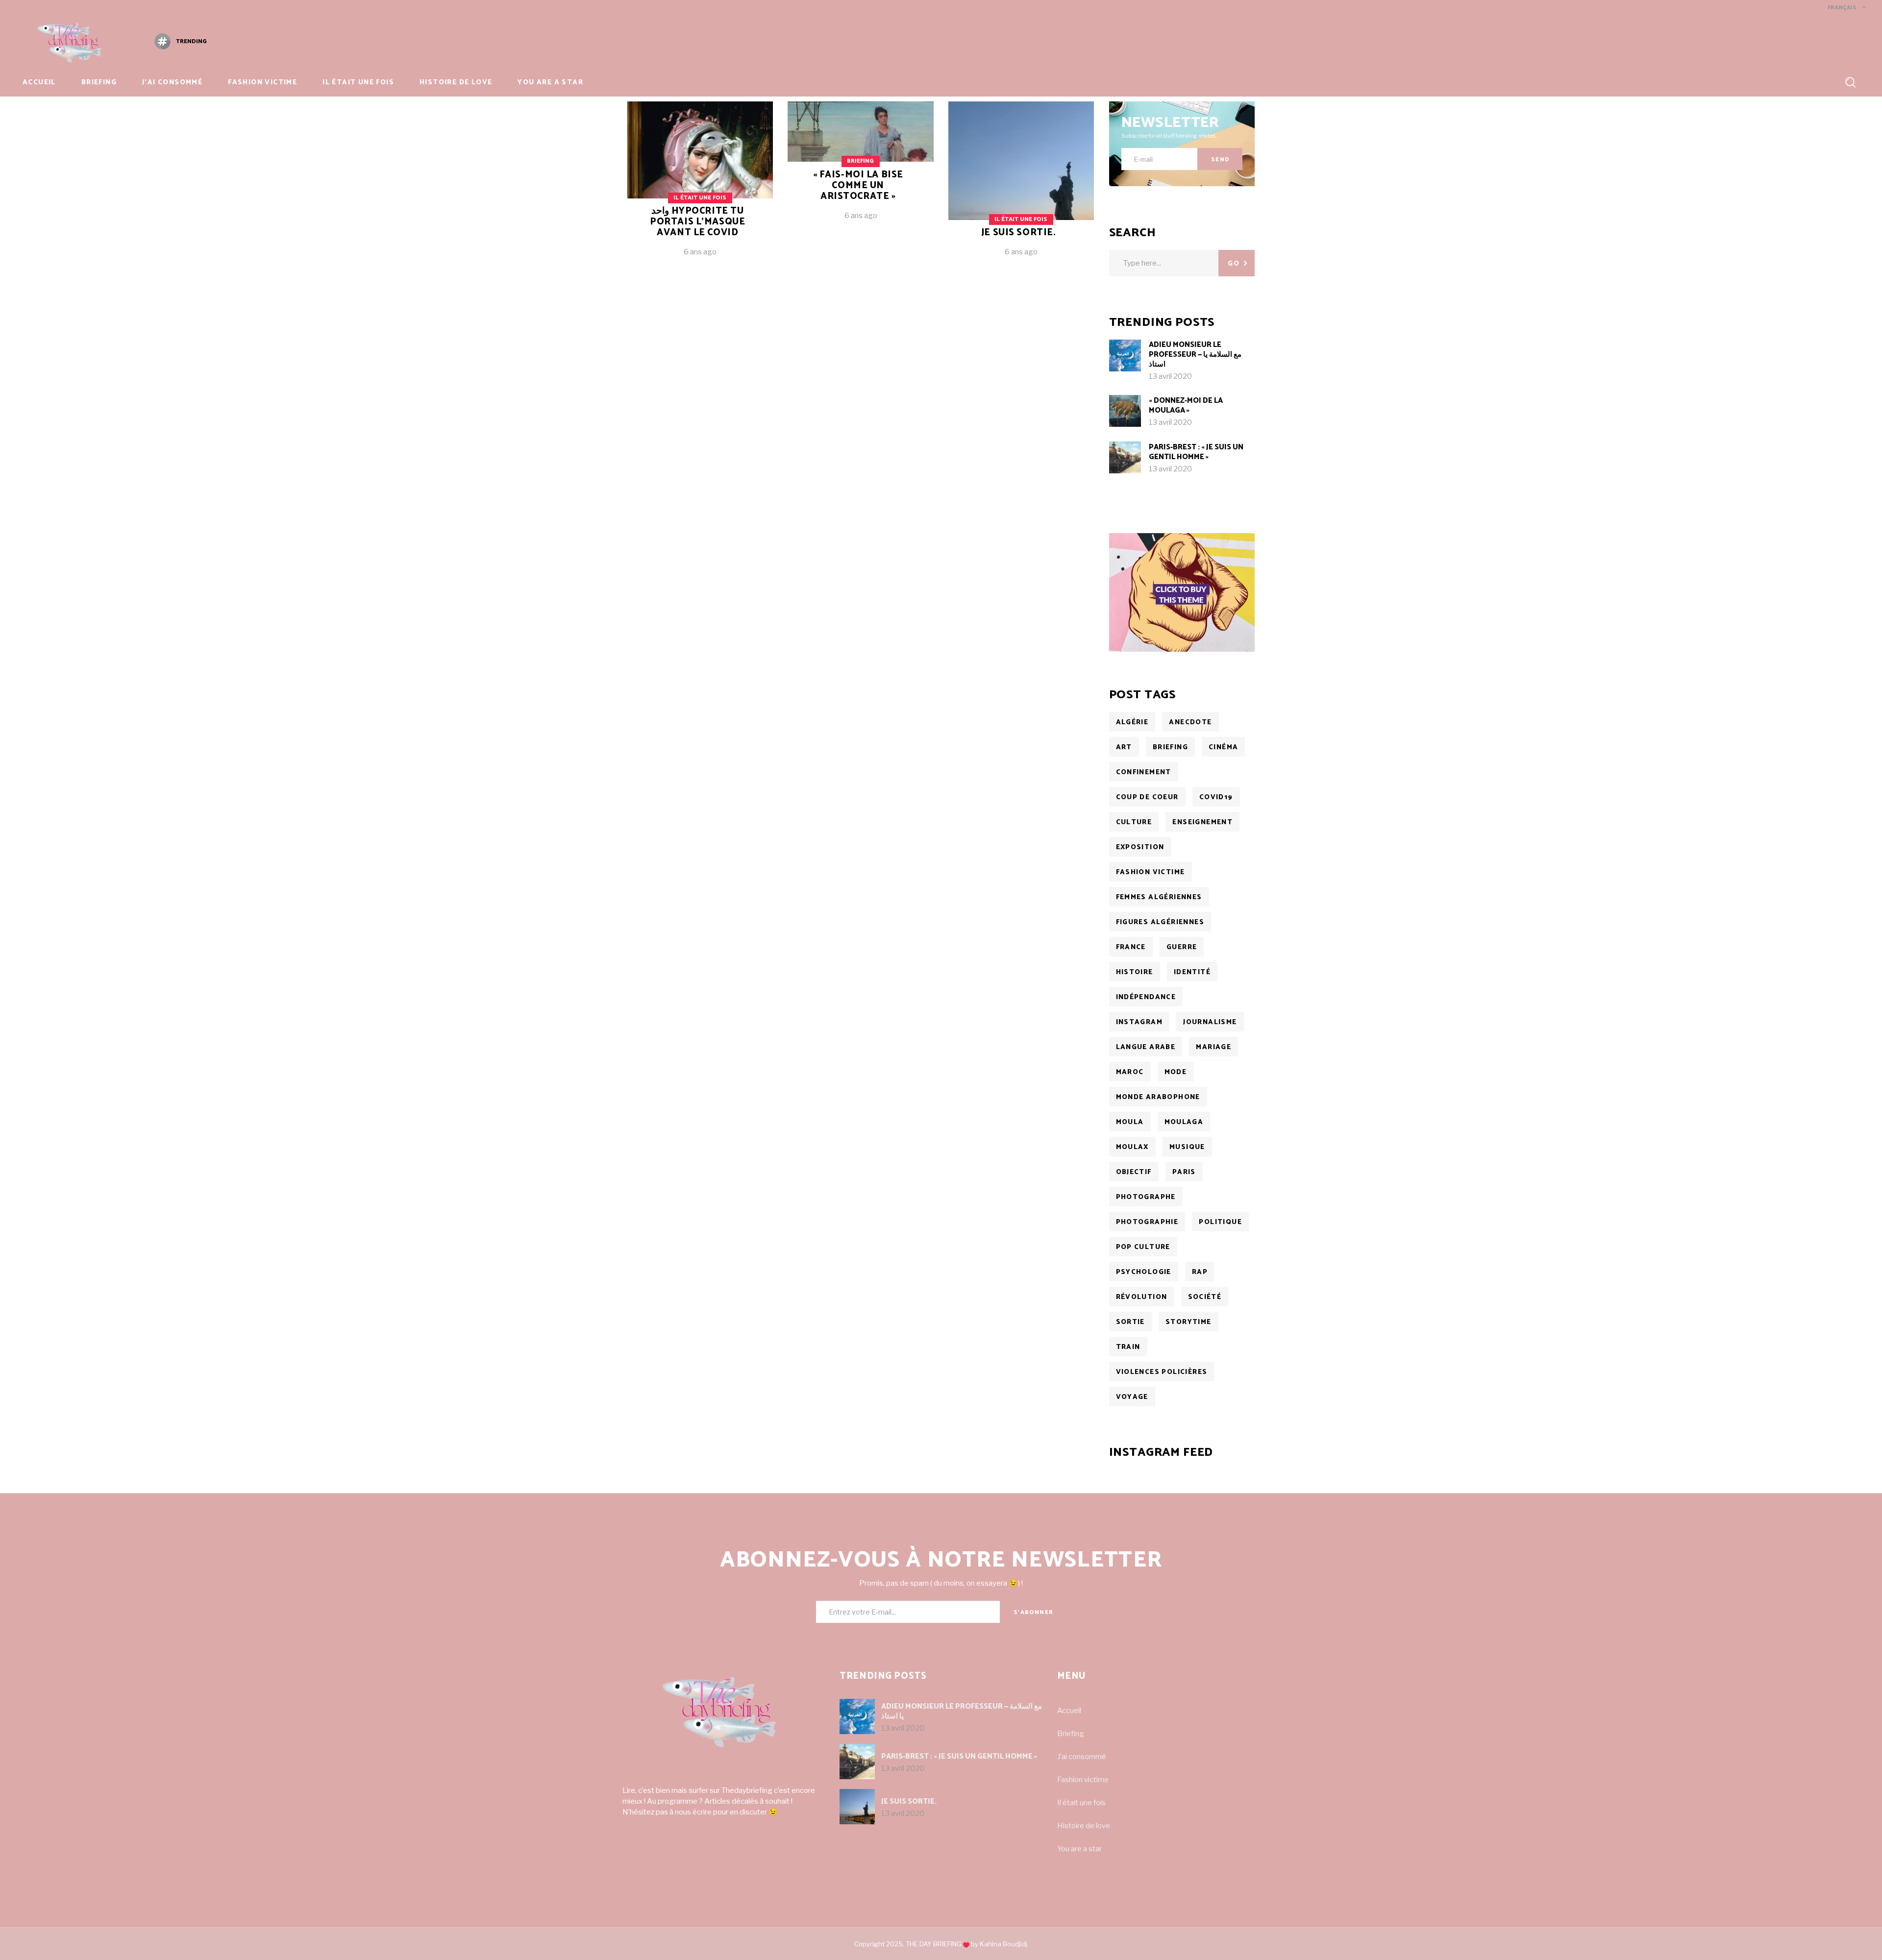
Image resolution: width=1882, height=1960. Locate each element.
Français (1841, 8)
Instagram (1139, 1022)
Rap (1200, 1272)
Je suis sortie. (1019, 233)
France (1131, 947)
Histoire (1135, 972)
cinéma (1223, 747)
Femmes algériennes (1159, 897)
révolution (1142, 1297)
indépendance (1146, 997)
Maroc (1130, 1072)
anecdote (1190, 723)
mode (1176, 1072)
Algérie (1132, 723)
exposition (1140, 847)
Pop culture (1143, 1247)
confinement (1144, 772)
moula (1130, 1122)
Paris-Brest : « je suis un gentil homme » (1196, 452)
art (1124, 747)
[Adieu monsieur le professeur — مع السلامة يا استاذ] (1125, 355)
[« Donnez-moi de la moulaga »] (1125, 411)
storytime (1189, 1322)
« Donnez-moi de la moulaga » (1186, 405)
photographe (1146, 1197)
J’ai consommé (1082, 1757)
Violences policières (1162, 1372)
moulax (1132, 1147)
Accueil (1069, 1711)
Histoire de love (1084, 1826)
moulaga (1184, 1122)
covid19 (1216, 797)
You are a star (1079, 1849)
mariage (1213, 1047)
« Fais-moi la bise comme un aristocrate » (858, 185)
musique (1187, 1147)
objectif (1134, 1172)
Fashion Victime (1151, 872)
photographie (1147, 1222)
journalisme (1210, 1022)
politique (1220, 1222)
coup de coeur (1147, 797)
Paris (1184, 1172)
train (1128, 1347)
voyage (1132, 1397)
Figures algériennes (1160, 922)
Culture (1134, 822)
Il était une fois (700, 198)
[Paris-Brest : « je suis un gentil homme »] (1125, 457)
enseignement (1202, 822)
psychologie (1144, 1272)
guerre (1182, 947)
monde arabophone (1158, 1097)
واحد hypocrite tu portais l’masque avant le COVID (697, 222)
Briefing (860, 161)
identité (1192, 972)
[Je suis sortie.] (1021, 186)
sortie (1130, 1322)
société (1205, 1297)
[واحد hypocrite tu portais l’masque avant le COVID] (700, 186)
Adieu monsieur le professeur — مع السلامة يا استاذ (1195, 355)
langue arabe (1146, 1047)
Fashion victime (1083, 1780)
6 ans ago (700, 252)
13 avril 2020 (1170, 376)
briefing (1170, 747)
